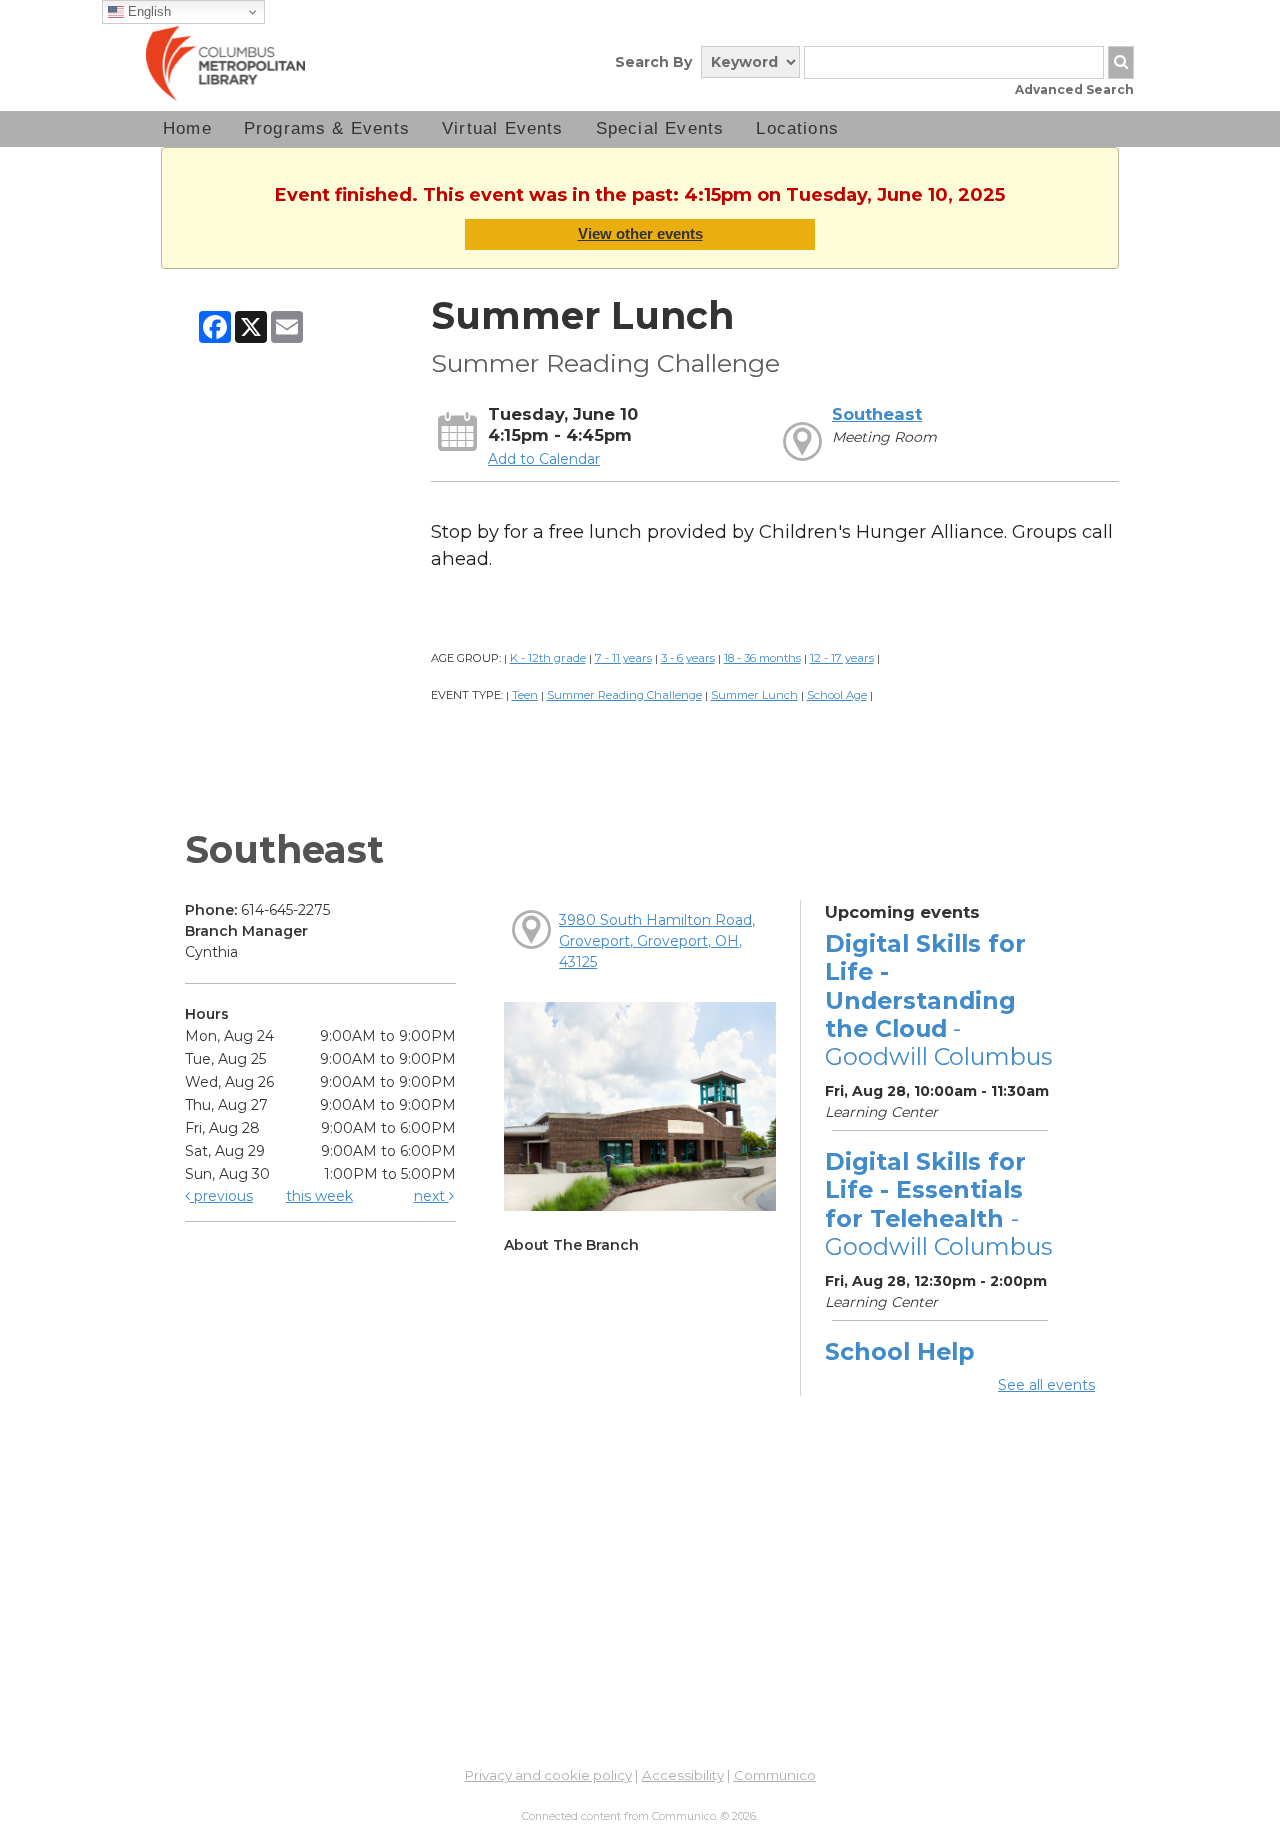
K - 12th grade (548, 658)
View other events (640, 233)
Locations (797, 128)
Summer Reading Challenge (624, 695)
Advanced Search (1074, 89)
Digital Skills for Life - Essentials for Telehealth (938, 1204)
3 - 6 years (688, 658)
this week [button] (319, 1196)
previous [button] (221, 1196)
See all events (1046, 1385)
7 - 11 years (623, 658)
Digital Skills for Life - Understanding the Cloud (938, 1000)
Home (187, 128)
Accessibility (683, 1775)
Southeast (877, 414)
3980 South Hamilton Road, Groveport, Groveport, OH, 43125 (657, 941)
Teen (525, 695)
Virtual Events (503, 128)
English (147, 11)
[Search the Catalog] (1121, 62)
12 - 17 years (842, 658)
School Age (837, 695)
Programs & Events (327, 128)
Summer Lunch (754, 695)
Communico (775, 1775)
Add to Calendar (544, 459)
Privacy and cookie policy (548, 1775)
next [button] (431, 1196)
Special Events (660, 128)
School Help (899, 1351)
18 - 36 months (762, 658)
